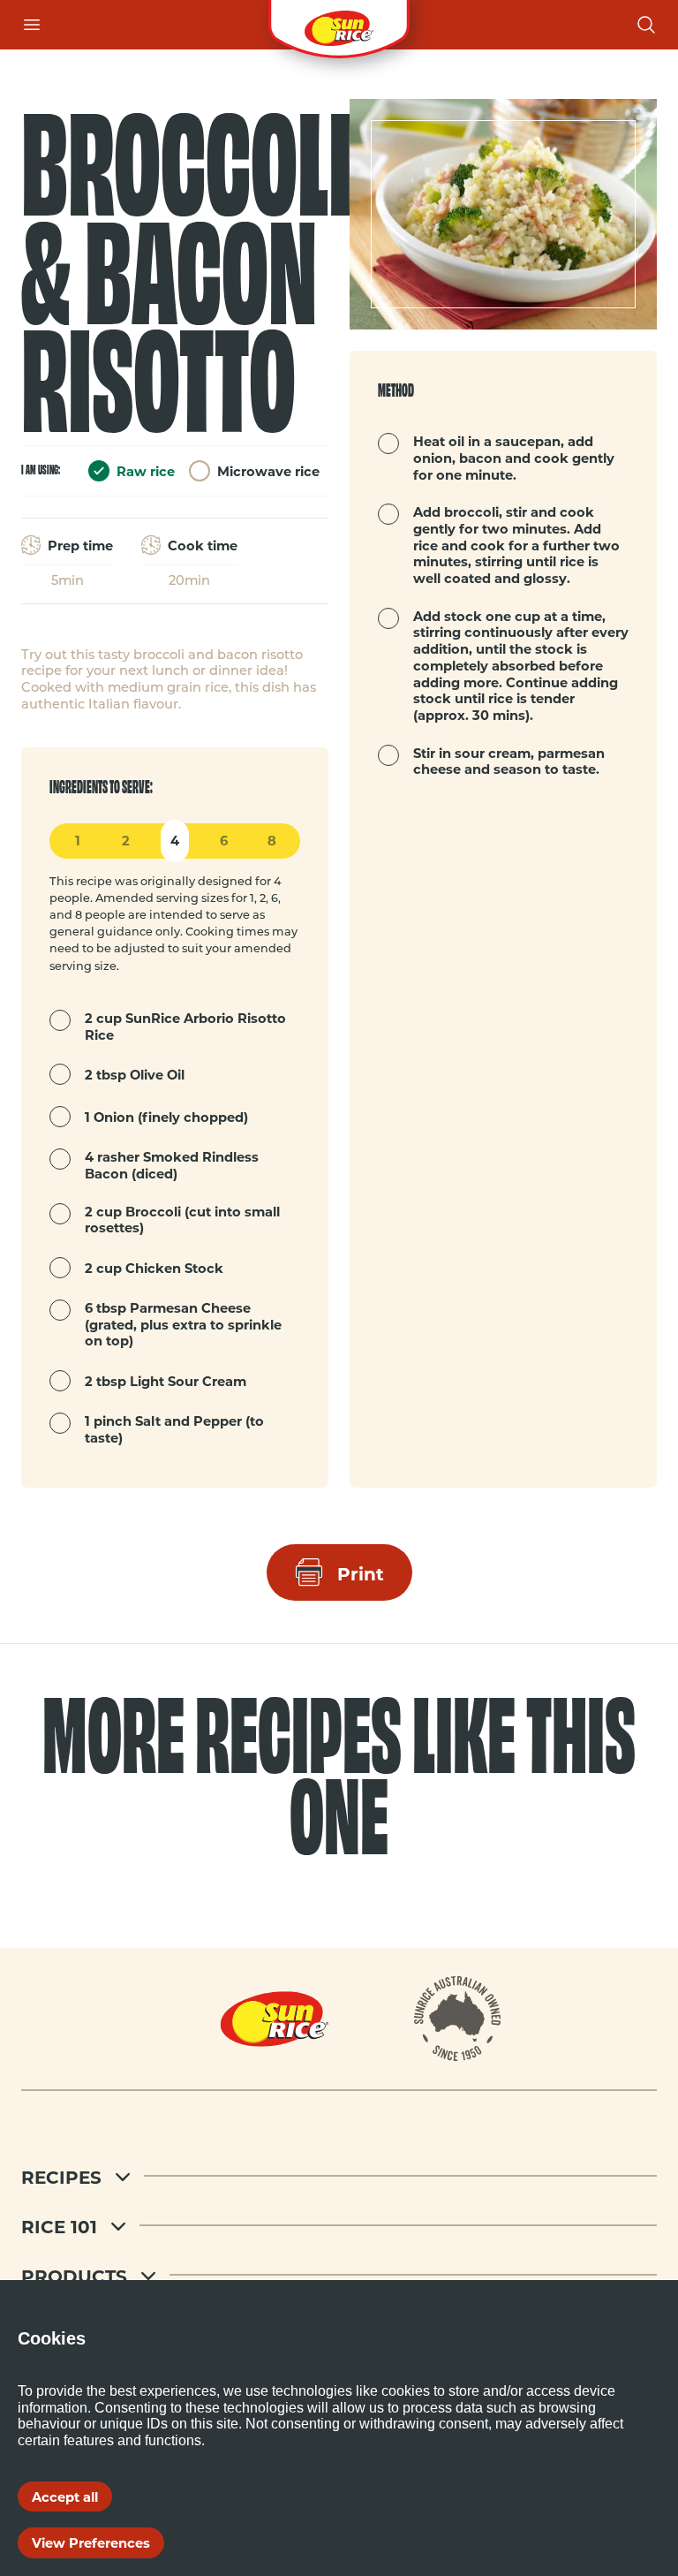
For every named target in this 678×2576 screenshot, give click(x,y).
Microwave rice (268, 471)
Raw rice (146, 471)
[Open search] (646, 25)
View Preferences (91, 2542)
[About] (458, 2019)
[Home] (339, 25)
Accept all (65, 2496)
